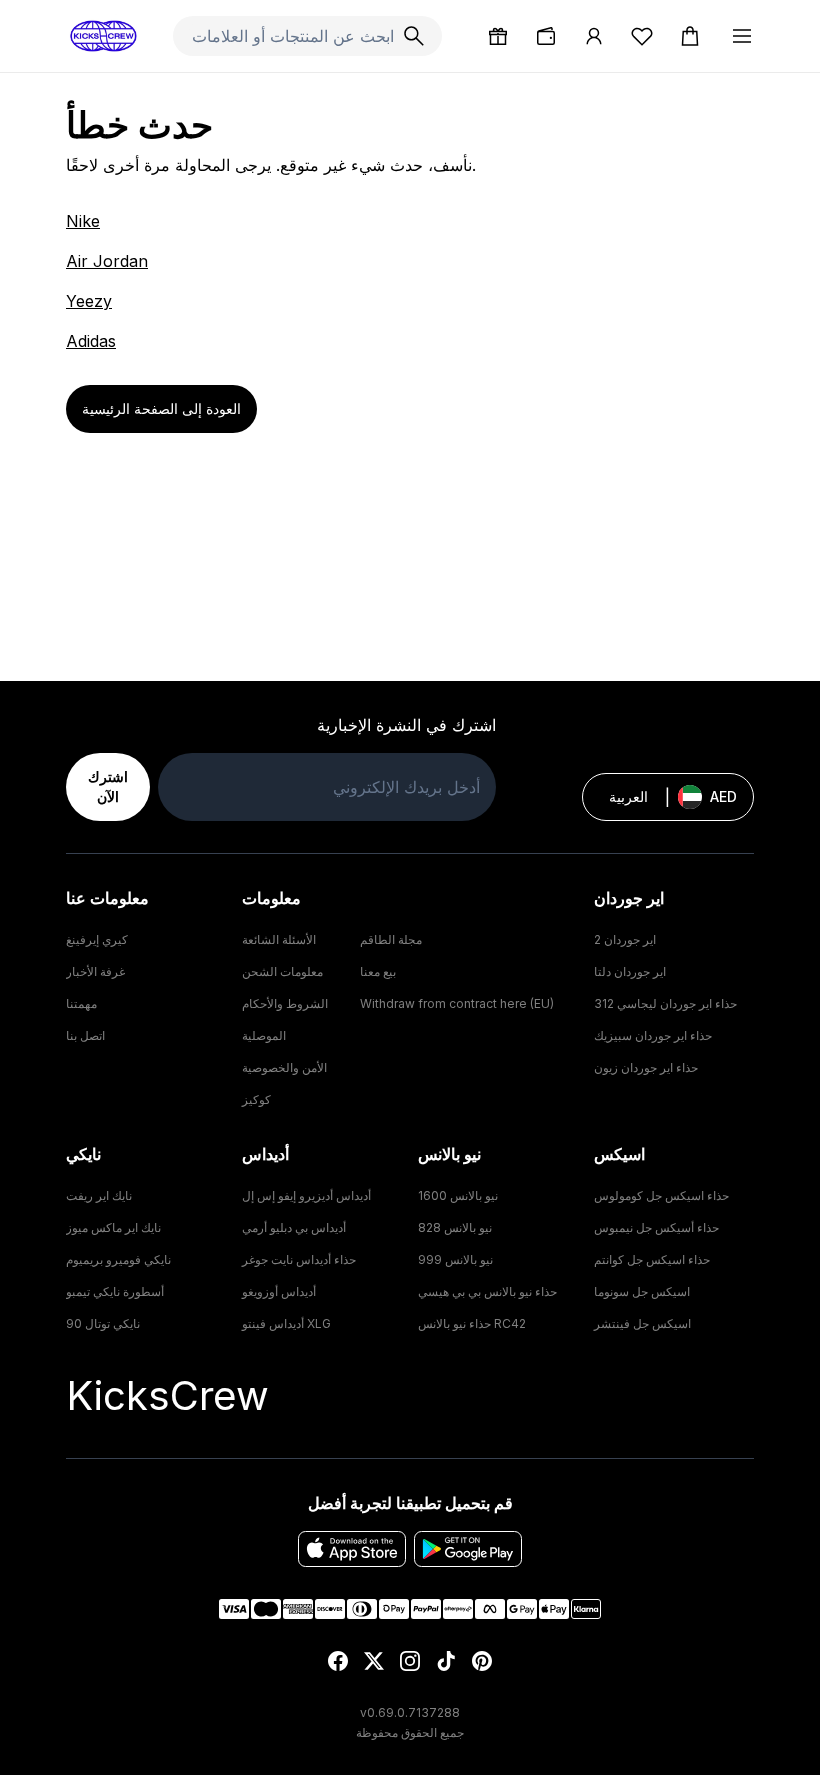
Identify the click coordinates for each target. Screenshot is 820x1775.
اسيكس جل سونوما (642, 1291)
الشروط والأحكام (285, 1003)
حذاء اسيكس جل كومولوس (661, 1195)
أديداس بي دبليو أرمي (294, 1227)
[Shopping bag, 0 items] (690, 36)
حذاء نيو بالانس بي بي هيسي (487, 1291)
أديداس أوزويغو (279, 1291)
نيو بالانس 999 (455, 1259)
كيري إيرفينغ (97, 939)
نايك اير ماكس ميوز (113, 1227)
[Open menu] (742, 36)
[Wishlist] (642, 36)
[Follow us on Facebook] (338, 1661)
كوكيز (256, 1099)
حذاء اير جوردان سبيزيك (653, 1035)
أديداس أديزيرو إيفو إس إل (306, 1195)
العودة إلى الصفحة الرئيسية (161, 408)
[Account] (594, 36)
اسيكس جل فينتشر (642, 1323)
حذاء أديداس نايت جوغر (299, 1259)
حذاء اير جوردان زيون (646, 1067)
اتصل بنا (85, 1035)
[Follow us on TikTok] (446, 1661)
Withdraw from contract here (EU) (457, 1003)
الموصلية (264, 1035)
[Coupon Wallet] (546, 36)
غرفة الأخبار (95, 971)
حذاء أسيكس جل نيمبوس (656, 1227)
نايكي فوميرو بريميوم (118, 1259)
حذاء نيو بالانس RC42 (472, 1323)
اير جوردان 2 (625, 939)
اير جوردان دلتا (630, 971)
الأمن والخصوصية (284, 1067)
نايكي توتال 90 (103, 1323)
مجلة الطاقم (391, 939)
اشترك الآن (108, 786)
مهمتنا (81, 1003)
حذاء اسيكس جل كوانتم (652, 1259)
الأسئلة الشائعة (279, 939)
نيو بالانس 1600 (458, 1195)
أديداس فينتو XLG (286, 1323)
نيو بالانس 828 (455, 1227)
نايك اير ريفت (99, 1195)
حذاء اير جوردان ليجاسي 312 (665, 1003)
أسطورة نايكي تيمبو (115, 1291)
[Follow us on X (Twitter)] (374, 1661)
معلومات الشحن (282, 971)
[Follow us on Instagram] (410, 1661)
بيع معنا (378, 971)
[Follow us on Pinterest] (482, 1661)
